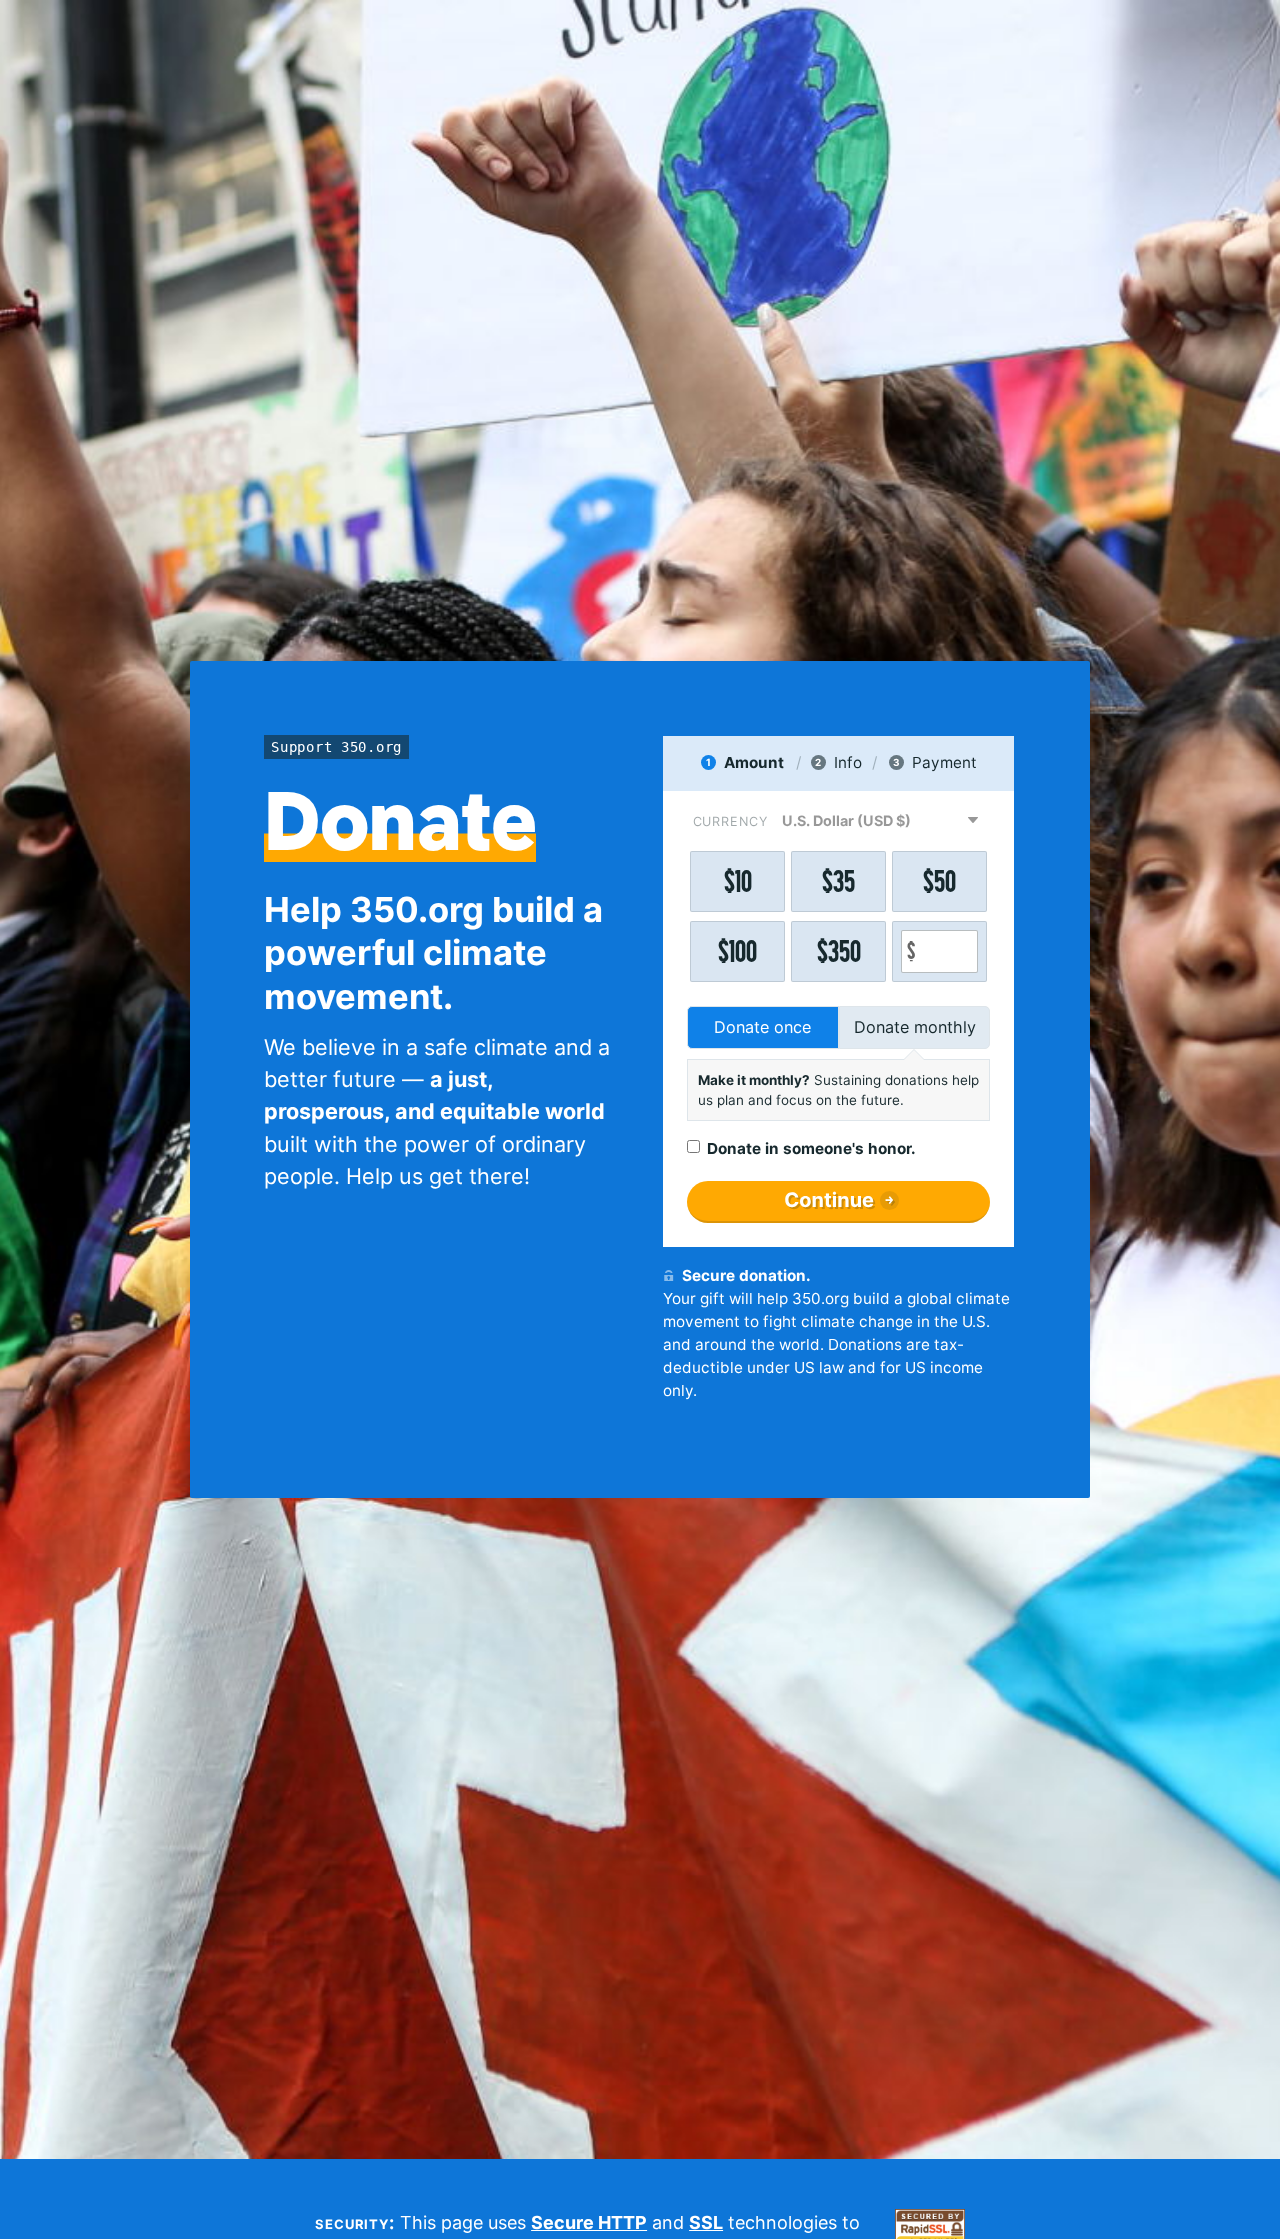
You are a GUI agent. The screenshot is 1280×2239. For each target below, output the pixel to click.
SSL (706, 2222)
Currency (730, 821)
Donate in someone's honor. (811, 1148)
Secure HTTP (589, 2222)
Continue (829, 1200)
